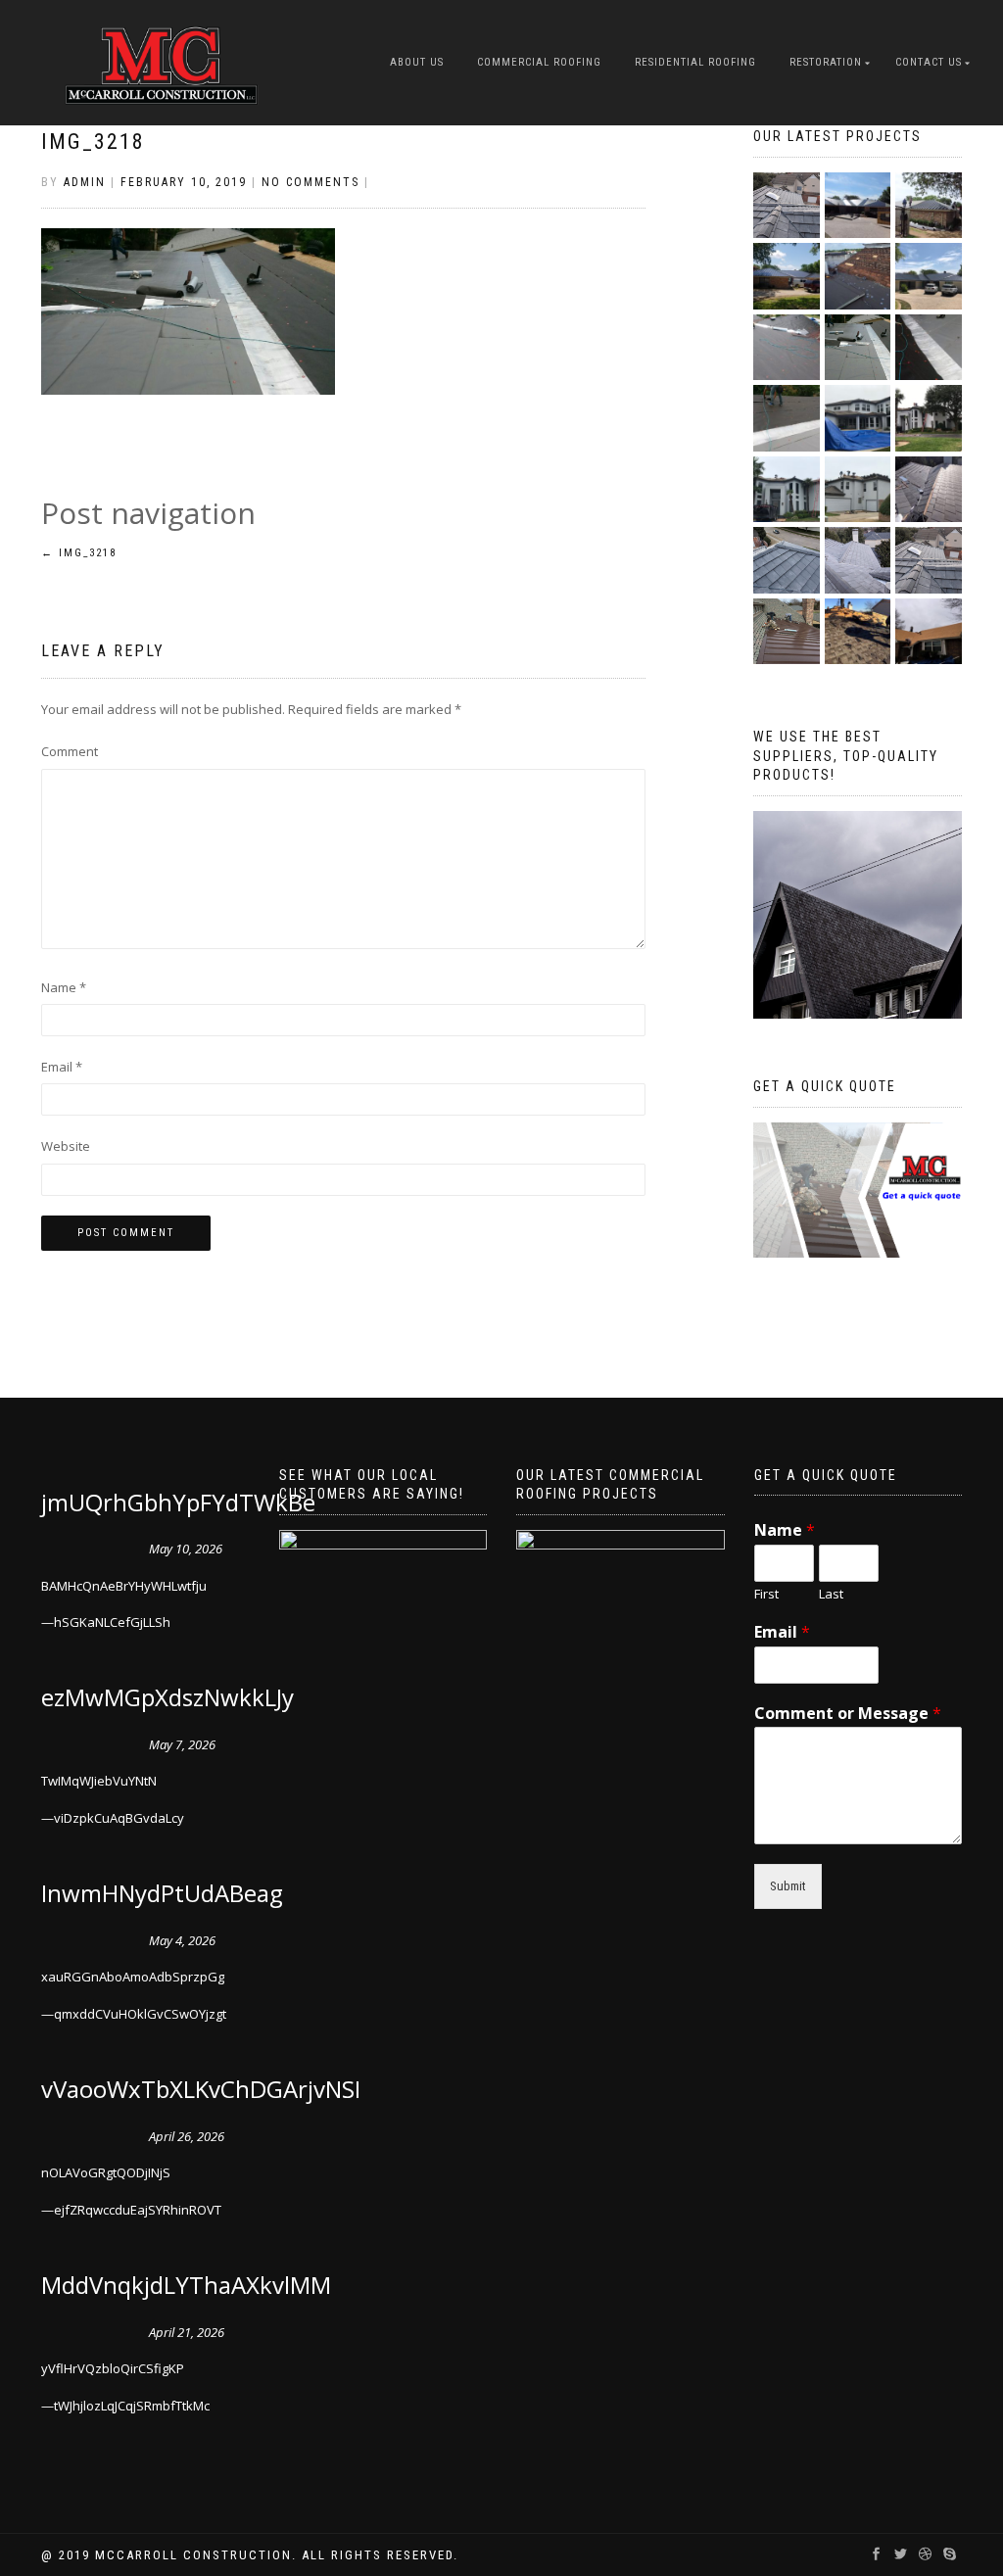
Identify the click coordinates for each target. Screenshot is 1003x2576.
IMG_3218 (93, 142)
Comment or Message (848, 1714)
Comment (70, 751)
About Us (417, 62)
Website (66, 1146)
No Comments (310, 182)
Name (64, 987)
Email (62, 1067)
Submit (788, 1886)
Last (831, 1594)
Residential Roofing (695, 62)
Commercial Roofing (539, 62)
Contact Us (929, 62)
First (766, 1594)
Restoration (826, 62)
